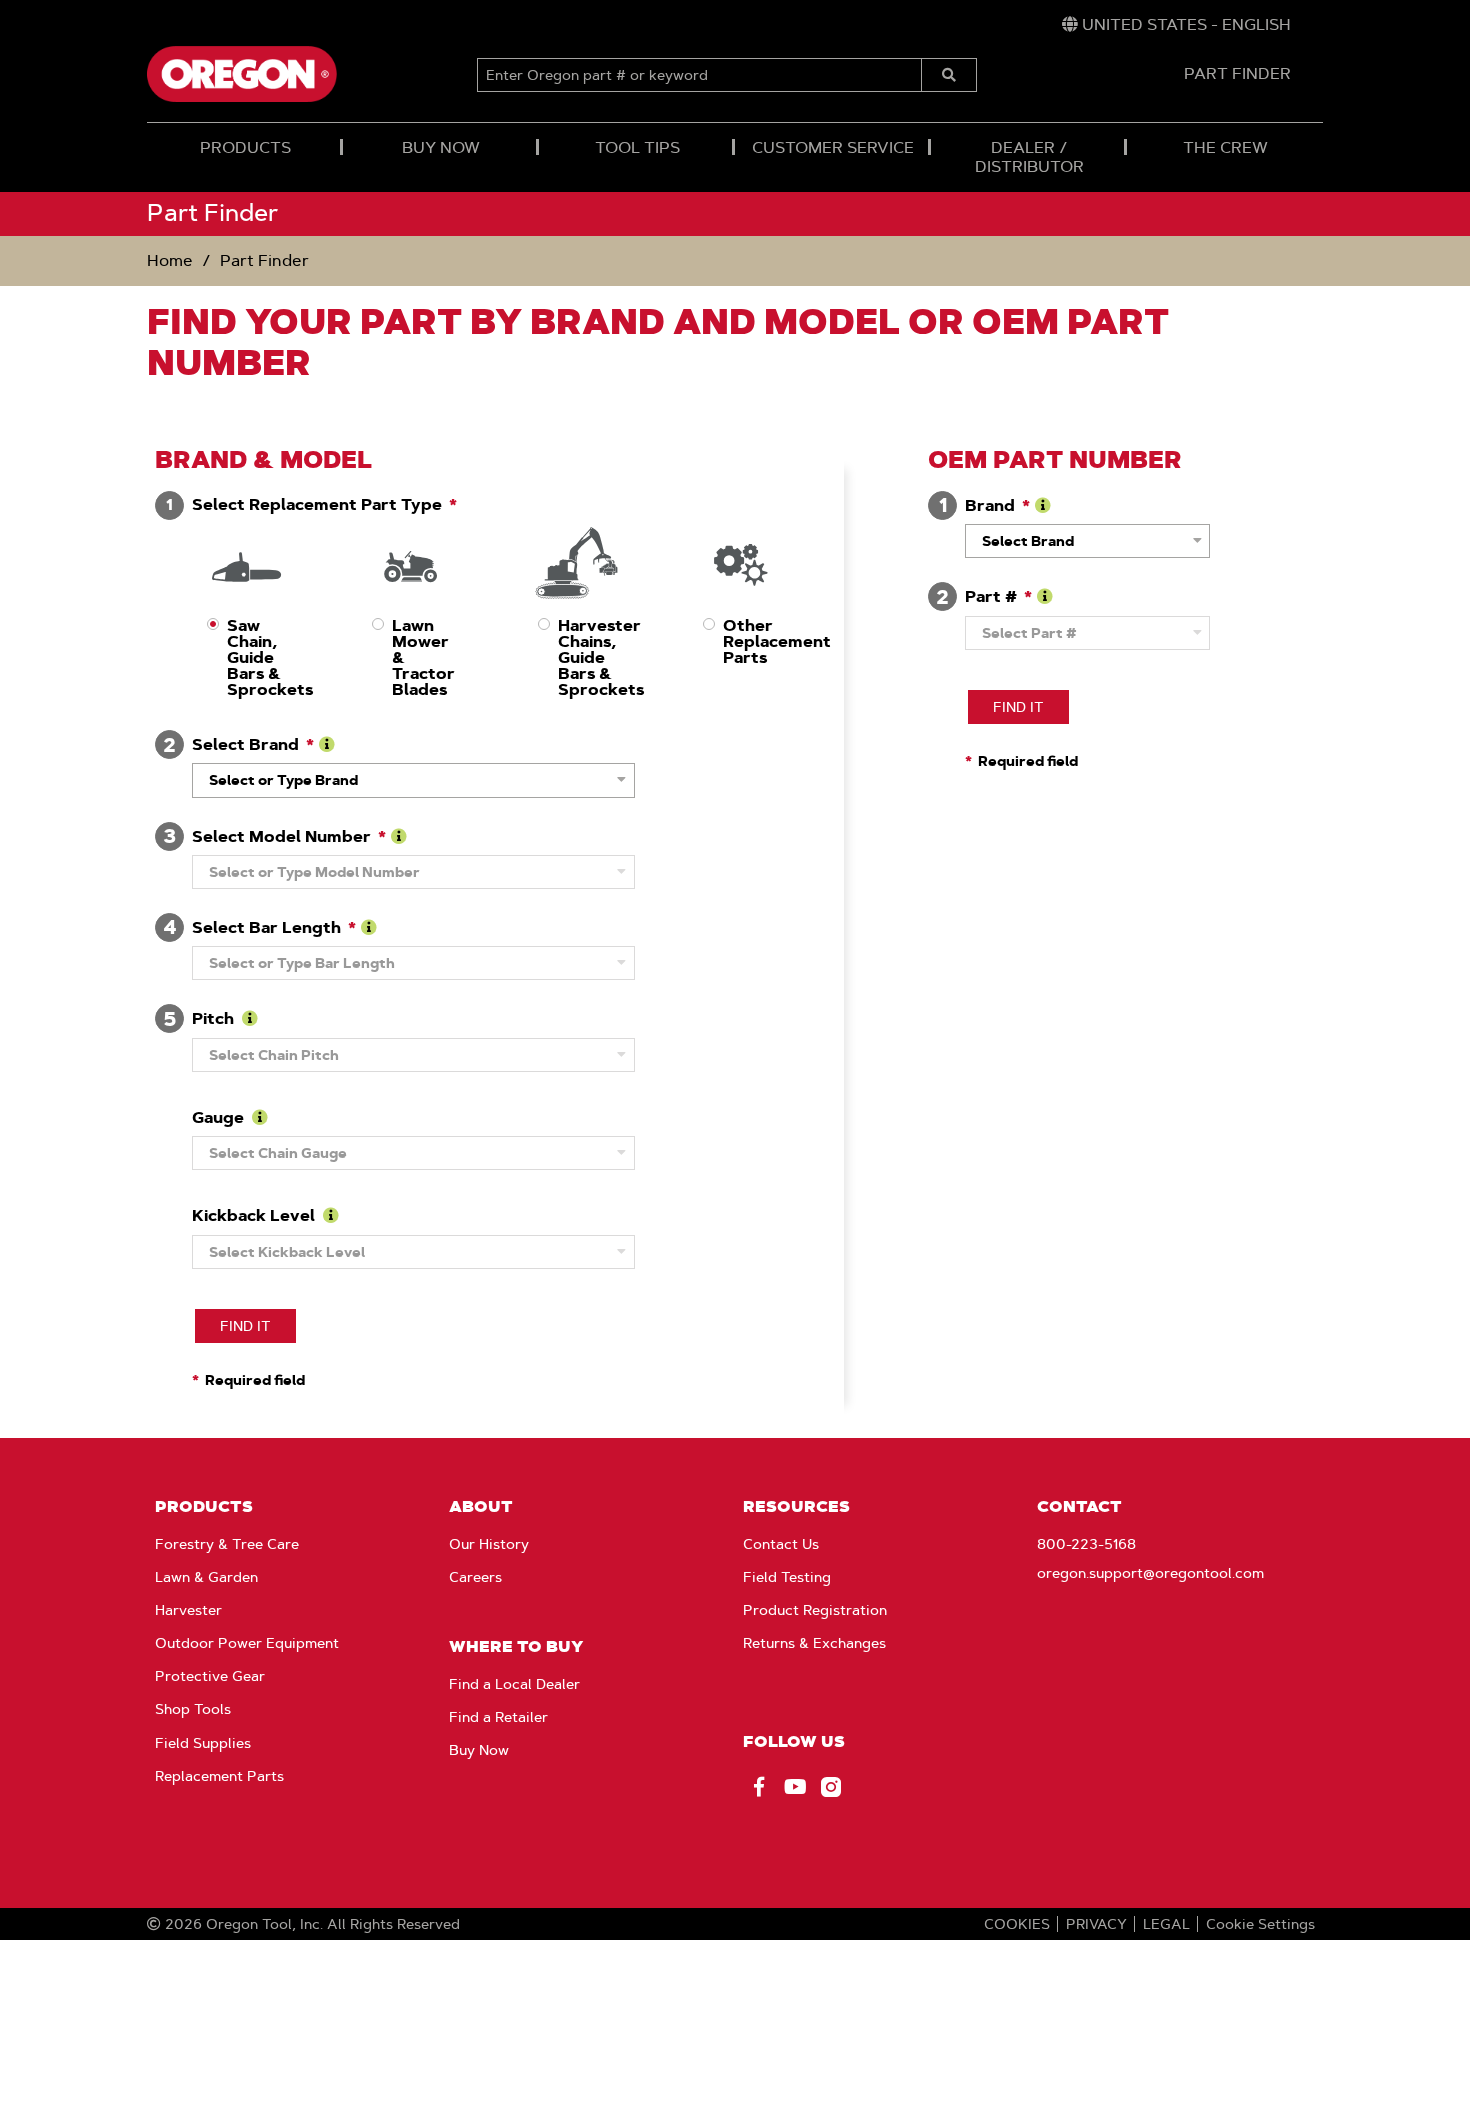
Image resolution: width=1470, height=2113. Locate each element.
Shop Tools (193, 1709)
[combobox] (413, 780)
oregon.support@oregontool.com (1150, 1573)
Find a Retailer (498, 1717)
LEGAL (1166, 1924)
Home (170, 260)
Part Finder (264, 260)
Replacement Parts (219, 1776)
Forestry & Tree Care (227, 1544)
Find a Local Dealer (514, 1684)
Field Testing (787, 1577)
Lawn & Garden (206, 1577)
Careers (475, 1577)
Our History (489, 1544)
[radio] (245, 609)
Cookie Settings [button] (1260, 1924)
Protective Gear (210, 1676)
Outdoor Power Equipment (247, 1643)
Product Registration (815, 1610)
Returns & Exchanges (814, 1643)
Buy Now (479, 1750)
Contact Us (781, 1544)
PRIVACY (1096, 1924)
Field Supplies (203, 1743)
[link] (1176, 25)
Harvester (188, 1610)
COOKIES (1017, 1924)
